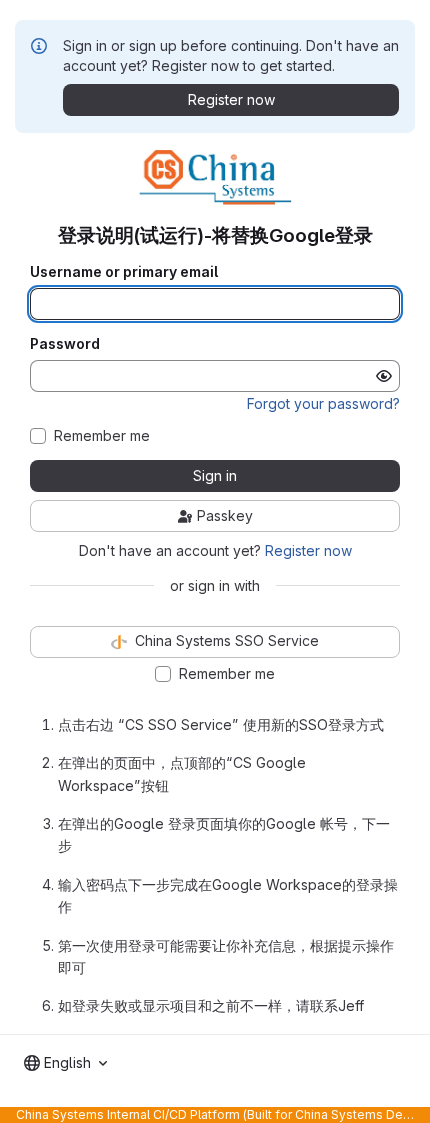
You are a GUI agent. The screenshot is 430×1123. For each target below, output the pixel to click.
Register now (308, 550)
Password (65, 344)
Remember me (102, 436)
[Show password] (384, 376)
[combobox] (65, 1063)
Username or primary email (124, 272)
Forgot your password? (323, 403)
